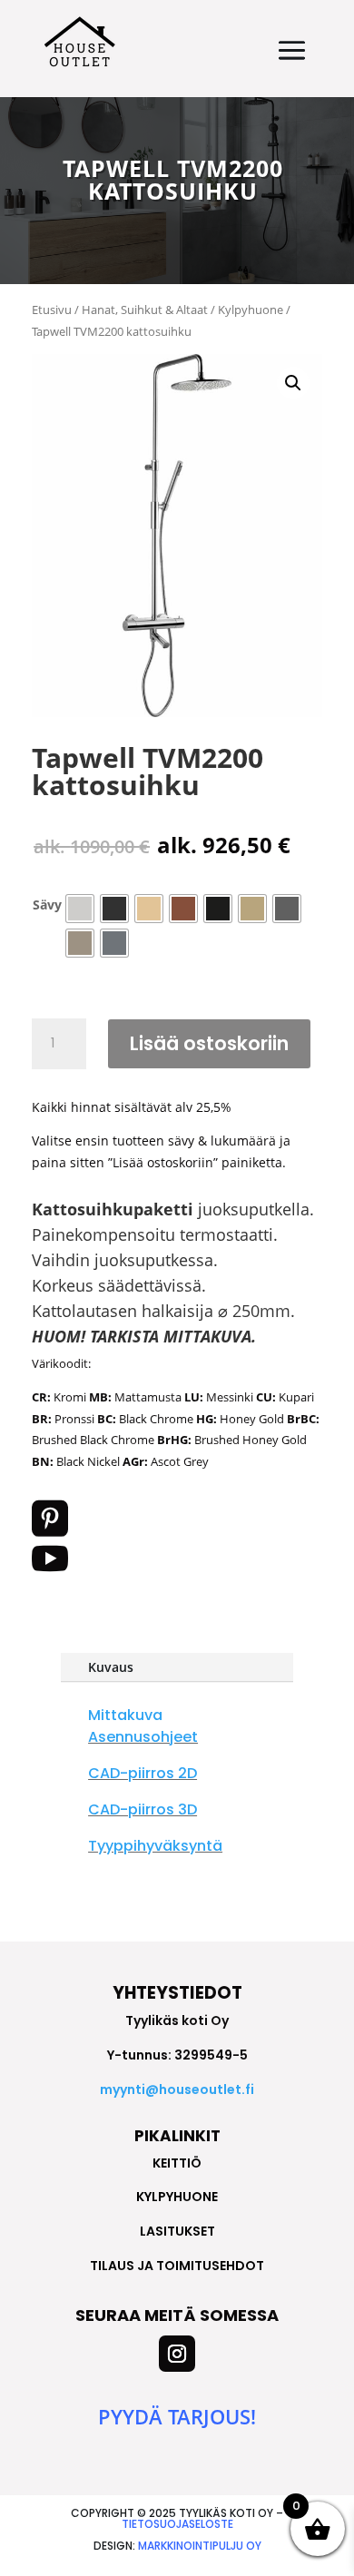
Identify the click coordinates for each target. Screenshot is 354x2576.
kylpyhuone (177, 2197)
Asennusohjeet (143, 1737)
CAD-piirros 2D (143, 1773)
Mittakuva (125, 1715)
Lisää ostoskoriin (209, 1043)
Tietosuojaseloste (177, 2524)
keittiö (177, 2163)
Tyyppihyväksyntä (155, 1846)
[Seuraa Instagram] (177, 2354)
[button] (293, 383)
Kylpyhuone (251, 310)
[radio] (80, 909)
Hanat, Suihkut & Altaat (145, 310)
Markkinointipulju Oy (200, 2546)
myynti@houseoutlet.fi (177, 2089)
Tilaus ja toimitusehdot (177, 2266)
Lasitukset (177, 2231)
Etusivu (52, 310)
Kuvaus (111, 1667)
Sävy (47, 905)
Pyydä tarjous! (177, 2416)
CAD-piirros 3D (143, 1809)
